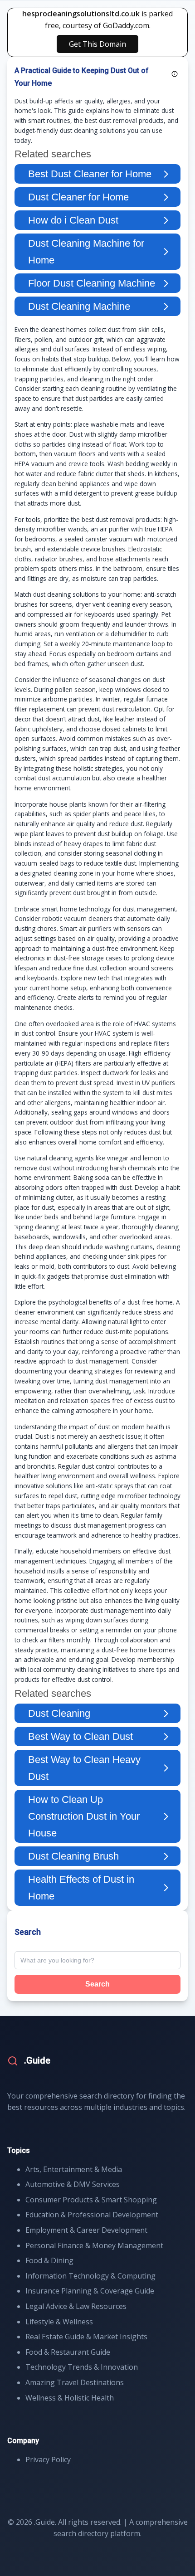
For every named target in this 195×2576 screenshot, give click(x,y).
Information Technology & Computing (90, 2276)
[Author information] (175, 74)
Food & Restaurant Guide (68, 2352)
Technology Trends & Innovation (82, 2367)
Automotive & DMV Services (73, 2184)
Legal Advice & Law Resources (76, 2306)
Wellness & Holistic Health (70, 2398)
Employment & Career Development (86, 2230)
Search (97, 1984)
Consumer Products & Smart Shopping (91, 2200)
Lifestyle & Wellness (59, 2322)
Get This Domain (97, 44)
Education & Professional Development (92, 2215)
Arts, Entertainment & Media (74, 2169)
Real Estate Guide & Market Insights (86, 2337)
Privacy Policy (48, 2459)
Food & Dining (49, 2260)
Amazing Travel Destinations (75, 2382)
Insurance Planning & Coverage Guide (90, 2291)
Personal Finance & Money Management (94, 2245)
